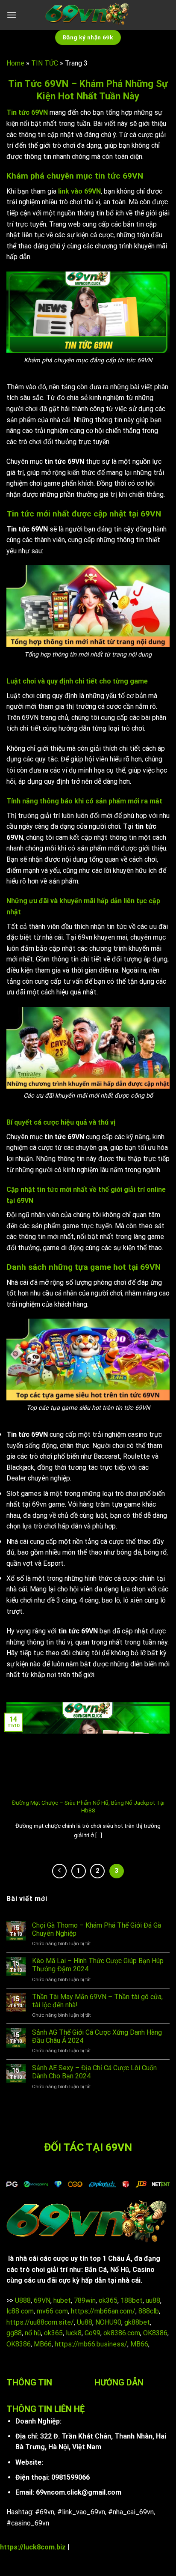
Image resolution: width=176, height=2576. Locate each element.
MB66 (43, 2344)
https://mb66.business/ (91, 2344)
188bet (132, 2300)
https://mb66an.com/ (103, 2311)
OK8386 (155, 2333)
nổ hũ (33, 2333)
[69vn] (88, 15)
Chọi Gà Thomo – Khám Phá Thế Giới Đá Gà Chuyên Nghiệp (97, 1929)
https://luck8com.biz (33, 2547)
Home (15, 63)
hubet (62, 2300)
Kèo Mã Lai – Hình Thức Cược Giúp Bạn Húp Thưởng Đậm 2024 (98, 1965)
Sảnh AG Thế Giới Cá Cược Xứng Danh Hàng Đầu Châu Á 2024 (97, 2036)
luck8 (74, 2333)
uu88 (153, 2300)
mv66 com (52, 2311)
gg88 (14, 2333)
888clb (149, 2311)
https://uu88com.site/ (40, 2322)
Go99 (92, 2333)
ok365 (108, 2300)
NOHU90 (108, 2322)
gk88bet (137, 2322)
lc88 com (20, 2311)
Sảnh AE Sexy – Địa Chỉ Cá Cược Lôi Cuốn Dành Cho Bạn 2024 (94, 2072)
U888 (23, 2300)
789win (85, 2300)
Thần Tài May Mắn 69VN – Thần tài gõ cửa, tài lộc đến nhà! (97, 2001)
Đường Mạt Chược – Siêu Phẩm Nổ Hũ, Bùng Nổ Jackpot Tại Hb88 (88, 1806)
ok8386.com (122, 2333)
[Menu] (12, 15)
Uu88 (85, 2322)
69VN (42, 2300)
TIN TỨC (45, 63)
